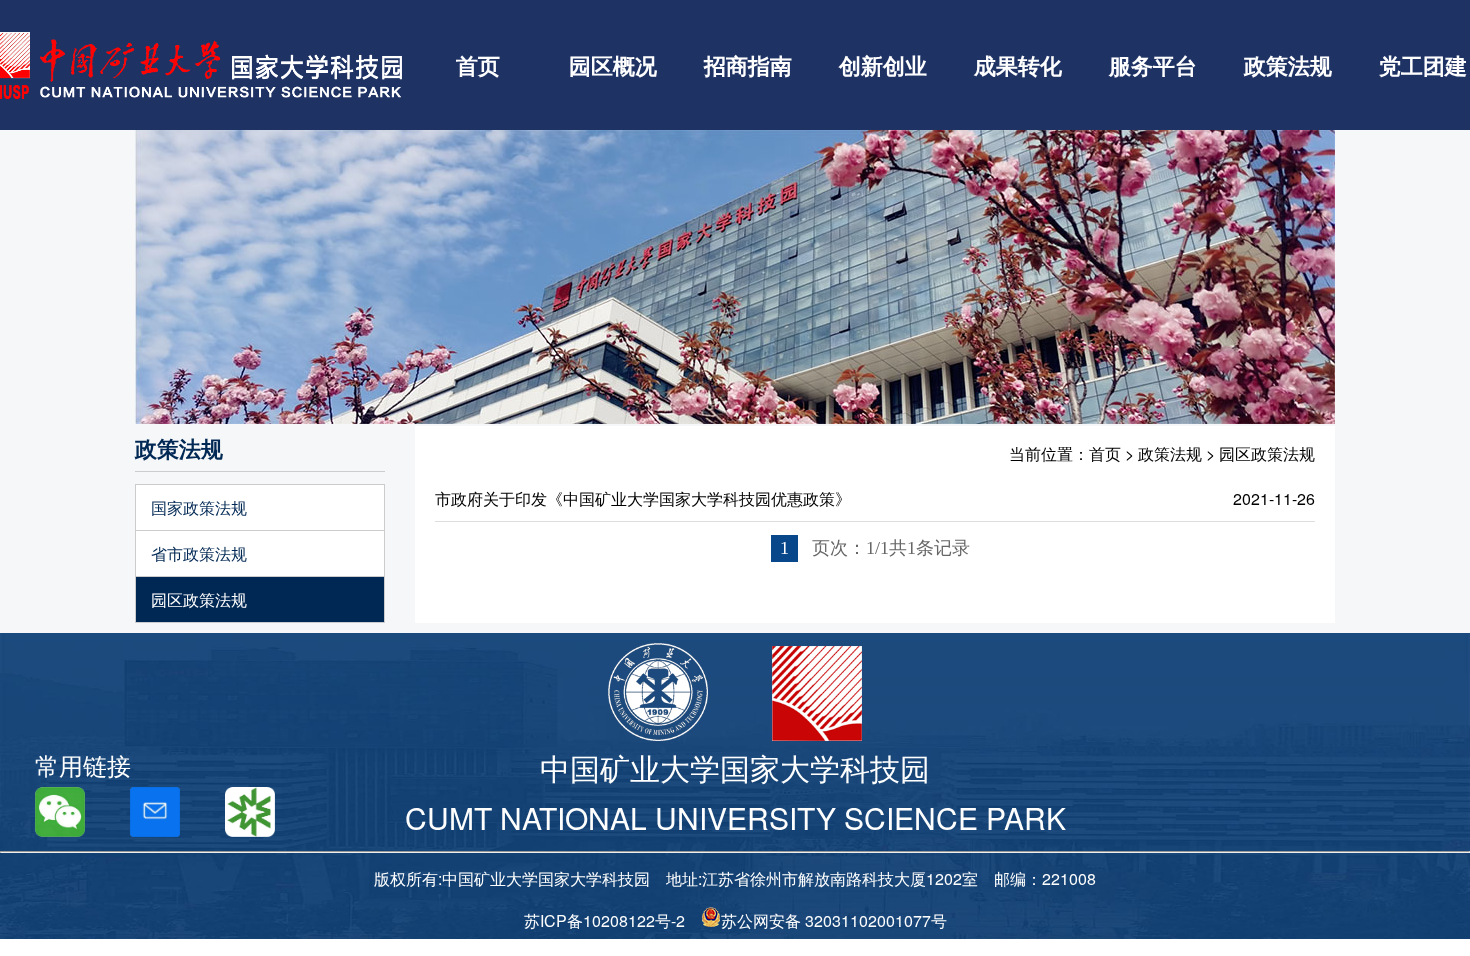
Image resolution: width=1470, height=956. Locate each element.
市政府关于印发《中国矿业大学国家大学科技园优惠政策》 (643, 498)
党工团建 (1423, 65)
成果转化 (1018, 65)
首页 (478, 65)
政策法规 (1288, 65)
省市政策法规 (199, 553)
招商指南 (748, 65)
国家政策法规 (199, 507)
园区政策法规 (199, 599)
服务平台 (1153, 65)
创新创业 (883, 65)
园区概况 (613, 65)
